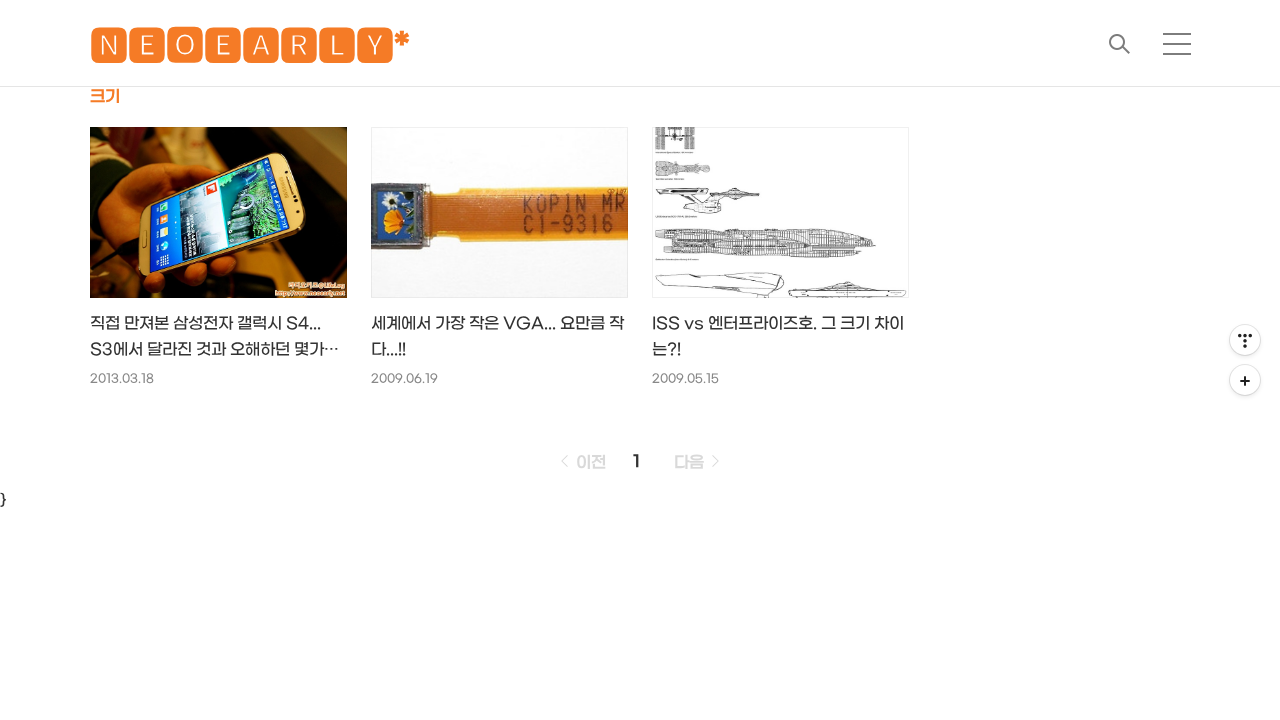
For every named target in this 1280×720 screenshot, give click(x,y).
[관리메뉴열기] (1245, 340)
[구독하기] (1245, 380)
